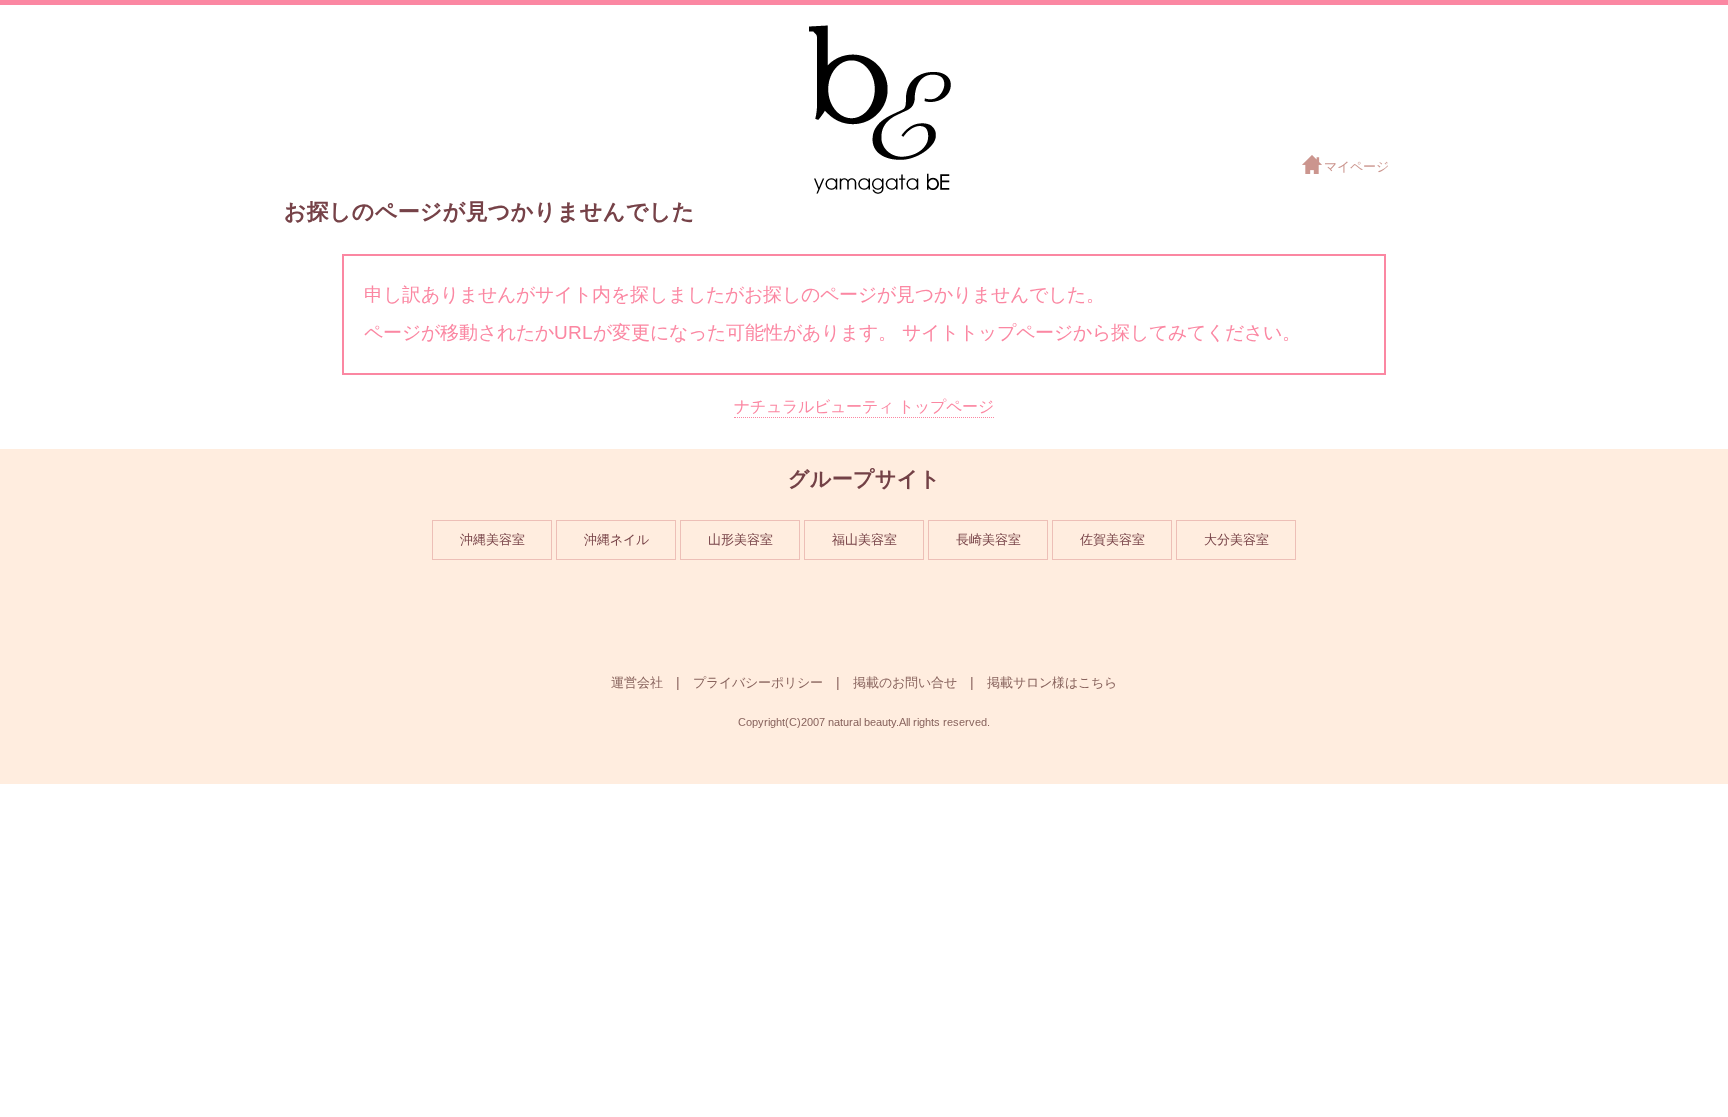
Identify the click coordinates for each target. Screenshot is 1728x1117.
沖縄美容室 (492, 539)
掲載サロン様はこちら (1052, 682)
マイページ (1356, 166)
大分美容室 (1236, 539)
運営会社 (637, 682)
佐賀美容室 (1112, 539)
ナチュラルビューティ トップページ (864, 406)
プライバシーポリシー (758, 682)
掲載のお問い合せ (905, 682)
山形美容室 (740, 539)
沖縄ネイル (616, 539)
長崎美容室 (988, 539)
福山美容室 (864, 539)
